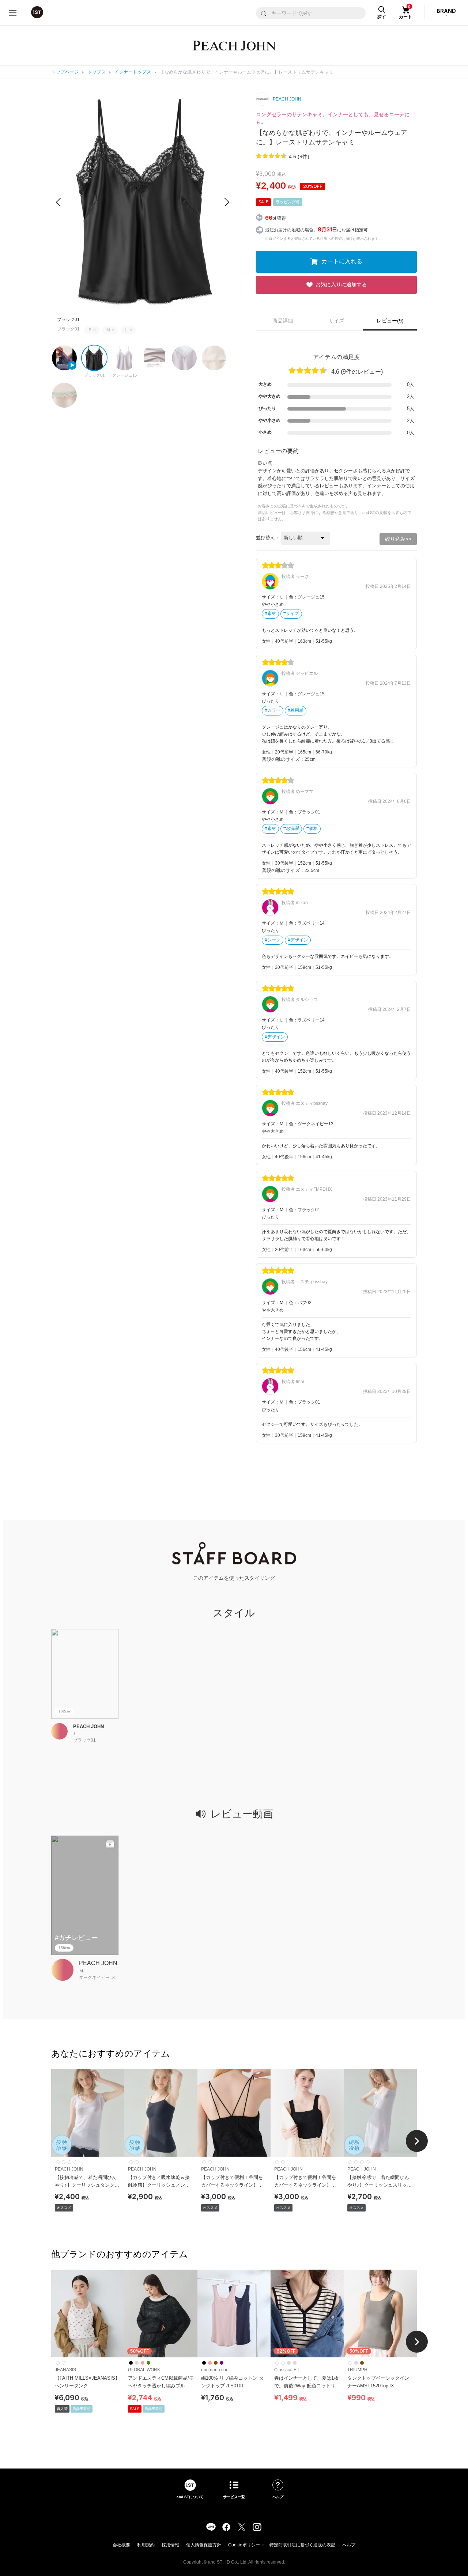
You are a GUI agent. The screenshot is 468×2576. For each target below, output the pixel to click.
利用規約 (146, 2545)
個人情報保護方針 (204, 2545)
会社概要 (121, 2545)
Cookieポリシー (244, 2545)
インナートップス (133, 72)
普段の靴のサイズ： (283, 759)
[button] (227, 202)
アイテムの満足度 (336, 357)
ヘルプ (349, 2545)
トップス (97, 72)
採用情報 (170, 2545)
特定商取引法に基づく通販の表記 (302, 2545)
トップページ (65, 72)
